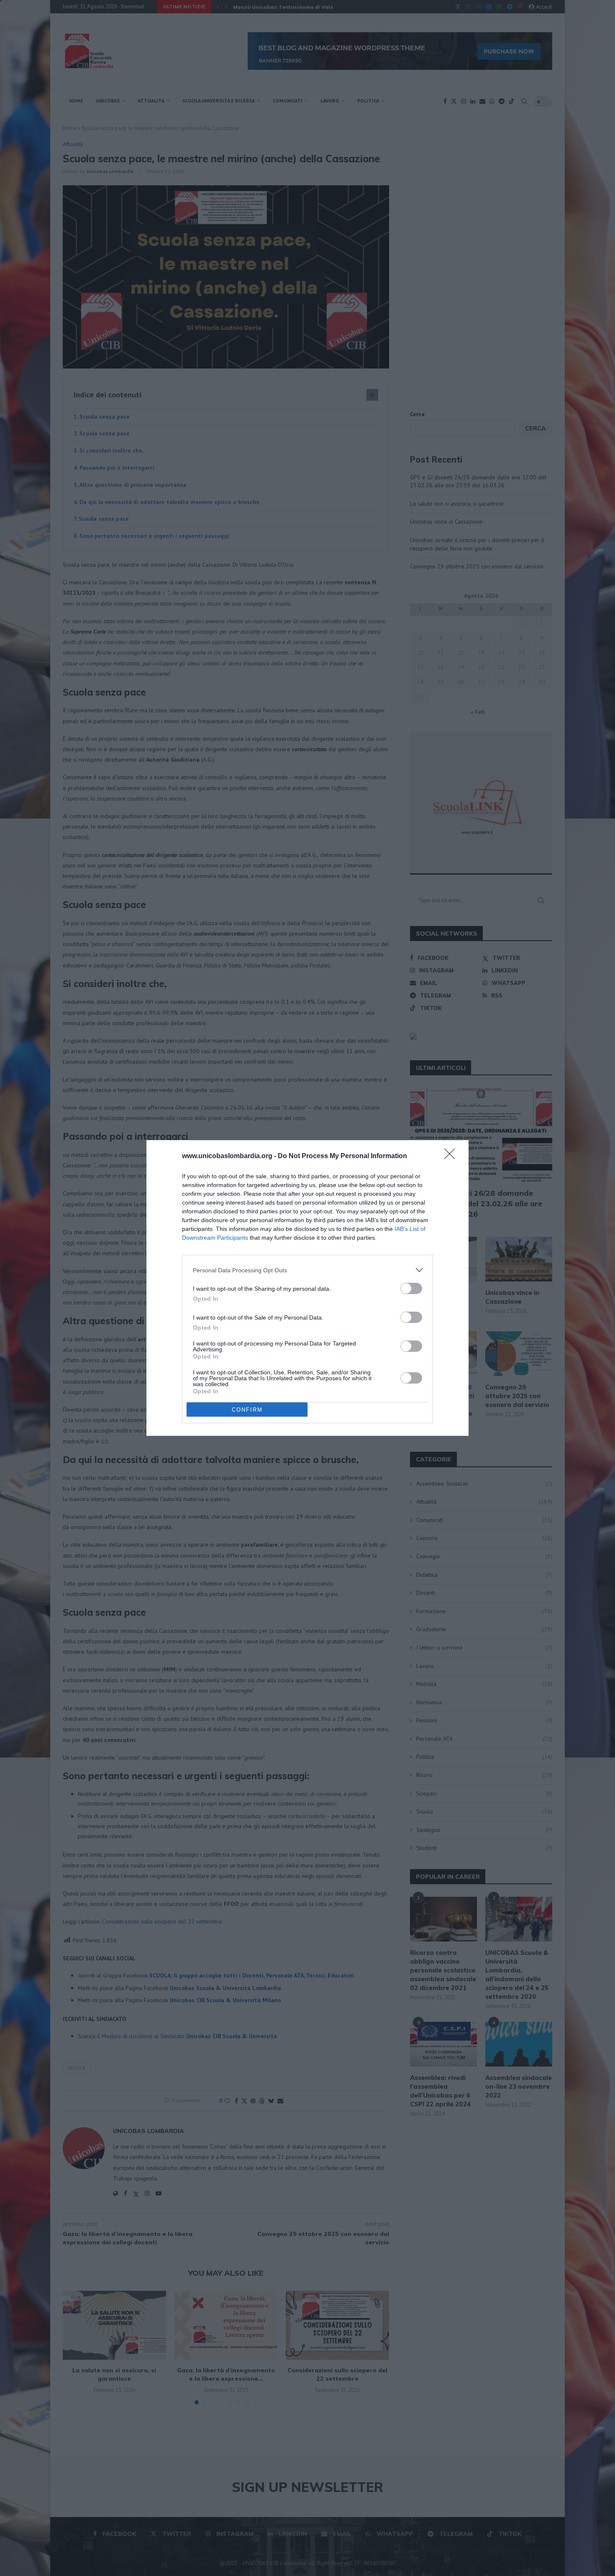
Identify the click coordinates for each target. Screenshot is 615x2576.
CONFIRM (247, 1410)
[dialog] (307, 1288)
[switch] (411, 1288)
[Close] (452, 1156)
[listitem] (307, 1270)
